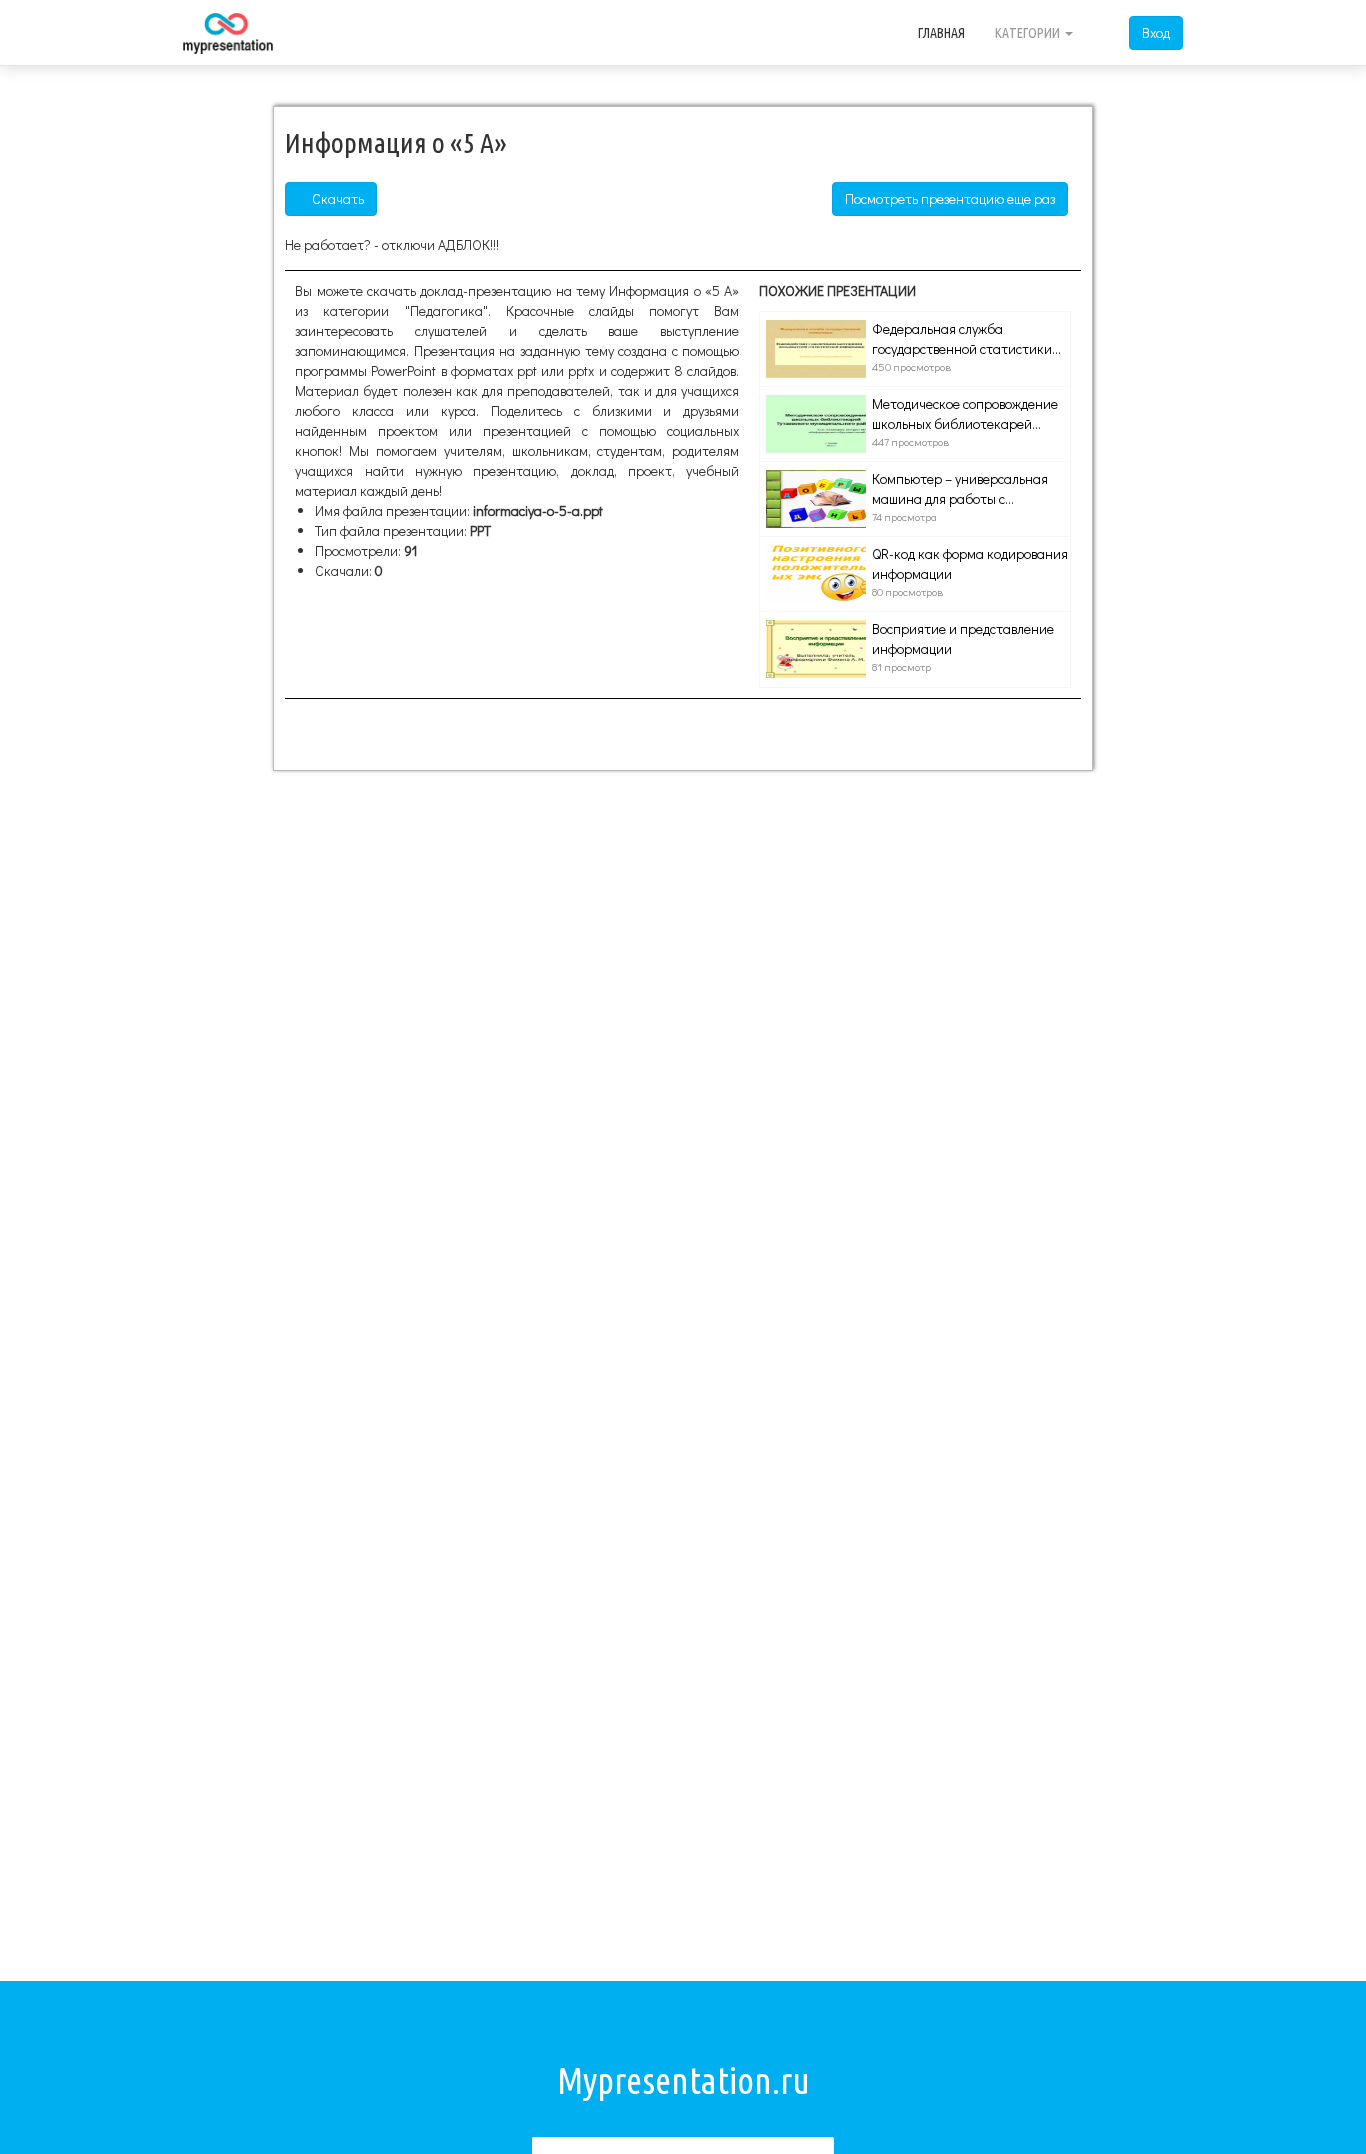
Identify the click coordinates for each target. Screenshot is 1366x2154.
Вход (1156, 32)
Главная (941, 33)
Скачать (336, 198)
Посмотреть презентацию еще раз (950, 198)
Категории (1029, 33)
